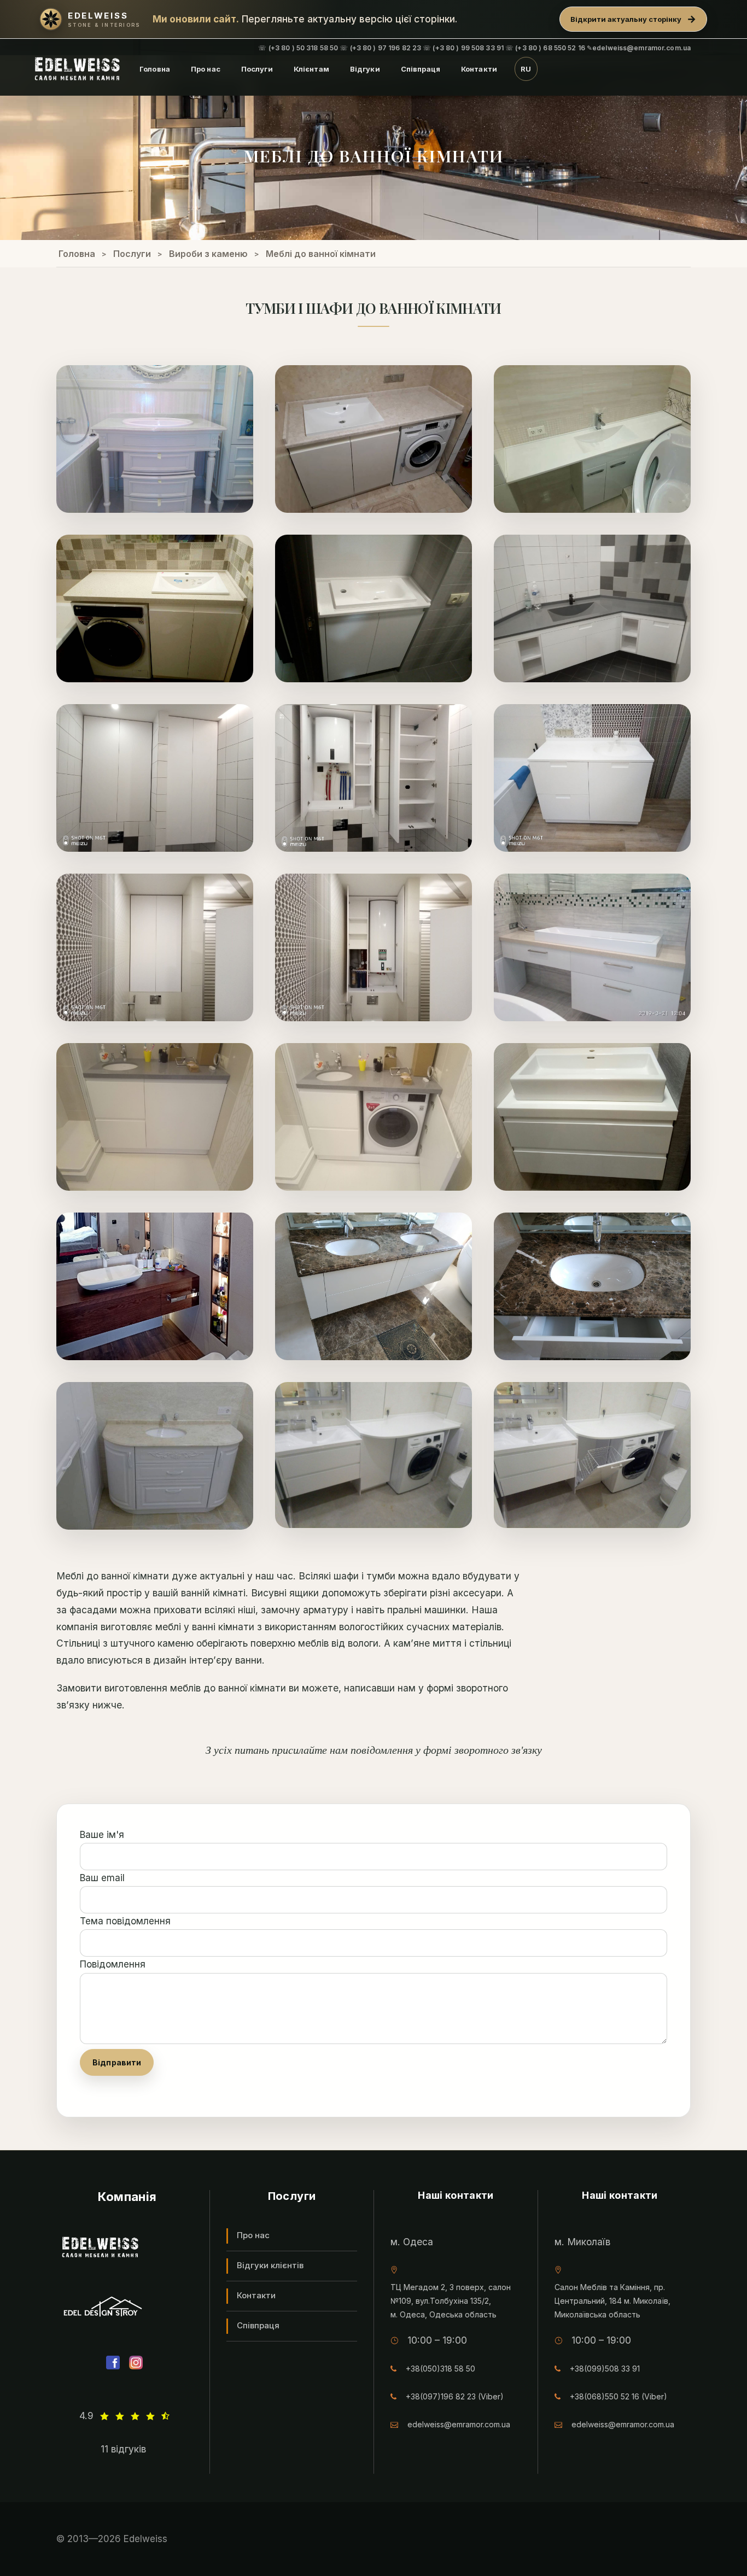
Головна (155, 69)
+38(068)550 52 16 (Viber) (618, 2396)
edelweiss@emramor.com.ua (459, 2424)
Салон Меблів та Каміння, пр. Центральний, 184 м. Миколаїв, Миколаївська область (612, 2301)
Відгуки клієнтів (270, 2265)
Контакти (479, 69)
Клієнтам (311, 69)
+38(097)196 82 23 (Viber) (455, 2396)
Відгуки (365, 69)
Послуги (257, 69)
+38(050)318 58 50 (440, 2369)
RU (526, 69)
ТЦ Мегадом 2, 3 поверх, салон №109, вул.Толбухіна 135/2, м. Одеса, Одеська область (451, 2301)
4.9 (86, 2416)
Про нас (206, 69)
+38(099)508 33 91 (605, 2369)
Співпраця (421, 69)
